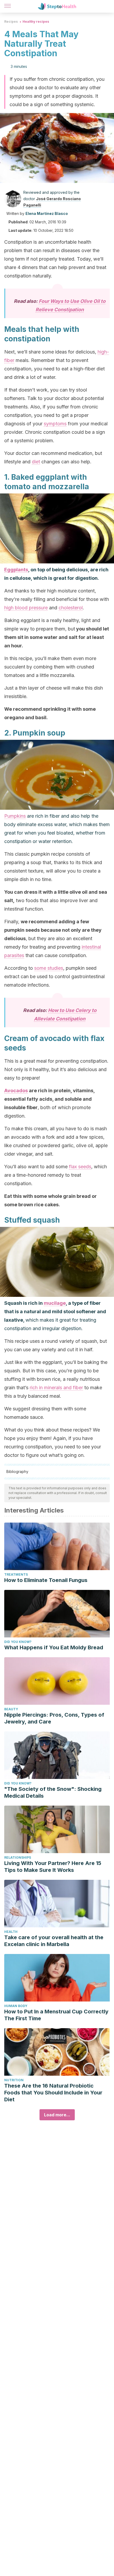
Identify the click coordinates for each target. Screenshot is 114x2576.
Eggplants (16, 570)
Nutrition (14, 2080)
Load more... (57, 2115)
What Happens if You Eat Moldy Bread (54, 1647)
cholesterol (71, 608)
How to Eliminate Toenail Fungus (46, 1580)
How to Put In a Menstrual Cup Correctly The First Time (56, 2015)
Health (11, 1932)
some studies (49, 968)
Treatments (16, 1574)
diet (36, 462)
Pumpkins (15, 816)
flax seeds (80, 1167)
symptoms (55, 424)
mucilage (55, 1303)
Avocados (16, 1091)
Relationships (18, 1857)
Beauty (11, 1709)
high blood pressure (26, 608)
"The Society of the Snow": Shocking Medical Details (53, 1792)
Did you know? (18, 1642)
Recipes (11, 22)
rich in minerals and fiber (56, 1388)
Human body (16, 2006)
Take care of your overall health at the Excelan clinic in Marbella (54, 1941)
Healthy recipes (36, 22)
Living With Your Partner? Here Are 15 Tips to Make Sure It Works (53, 1867)
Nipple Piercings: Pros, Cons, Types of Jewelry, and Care (54, 1718)
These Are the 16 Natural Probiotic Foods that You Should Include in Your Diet (53, 2093)
